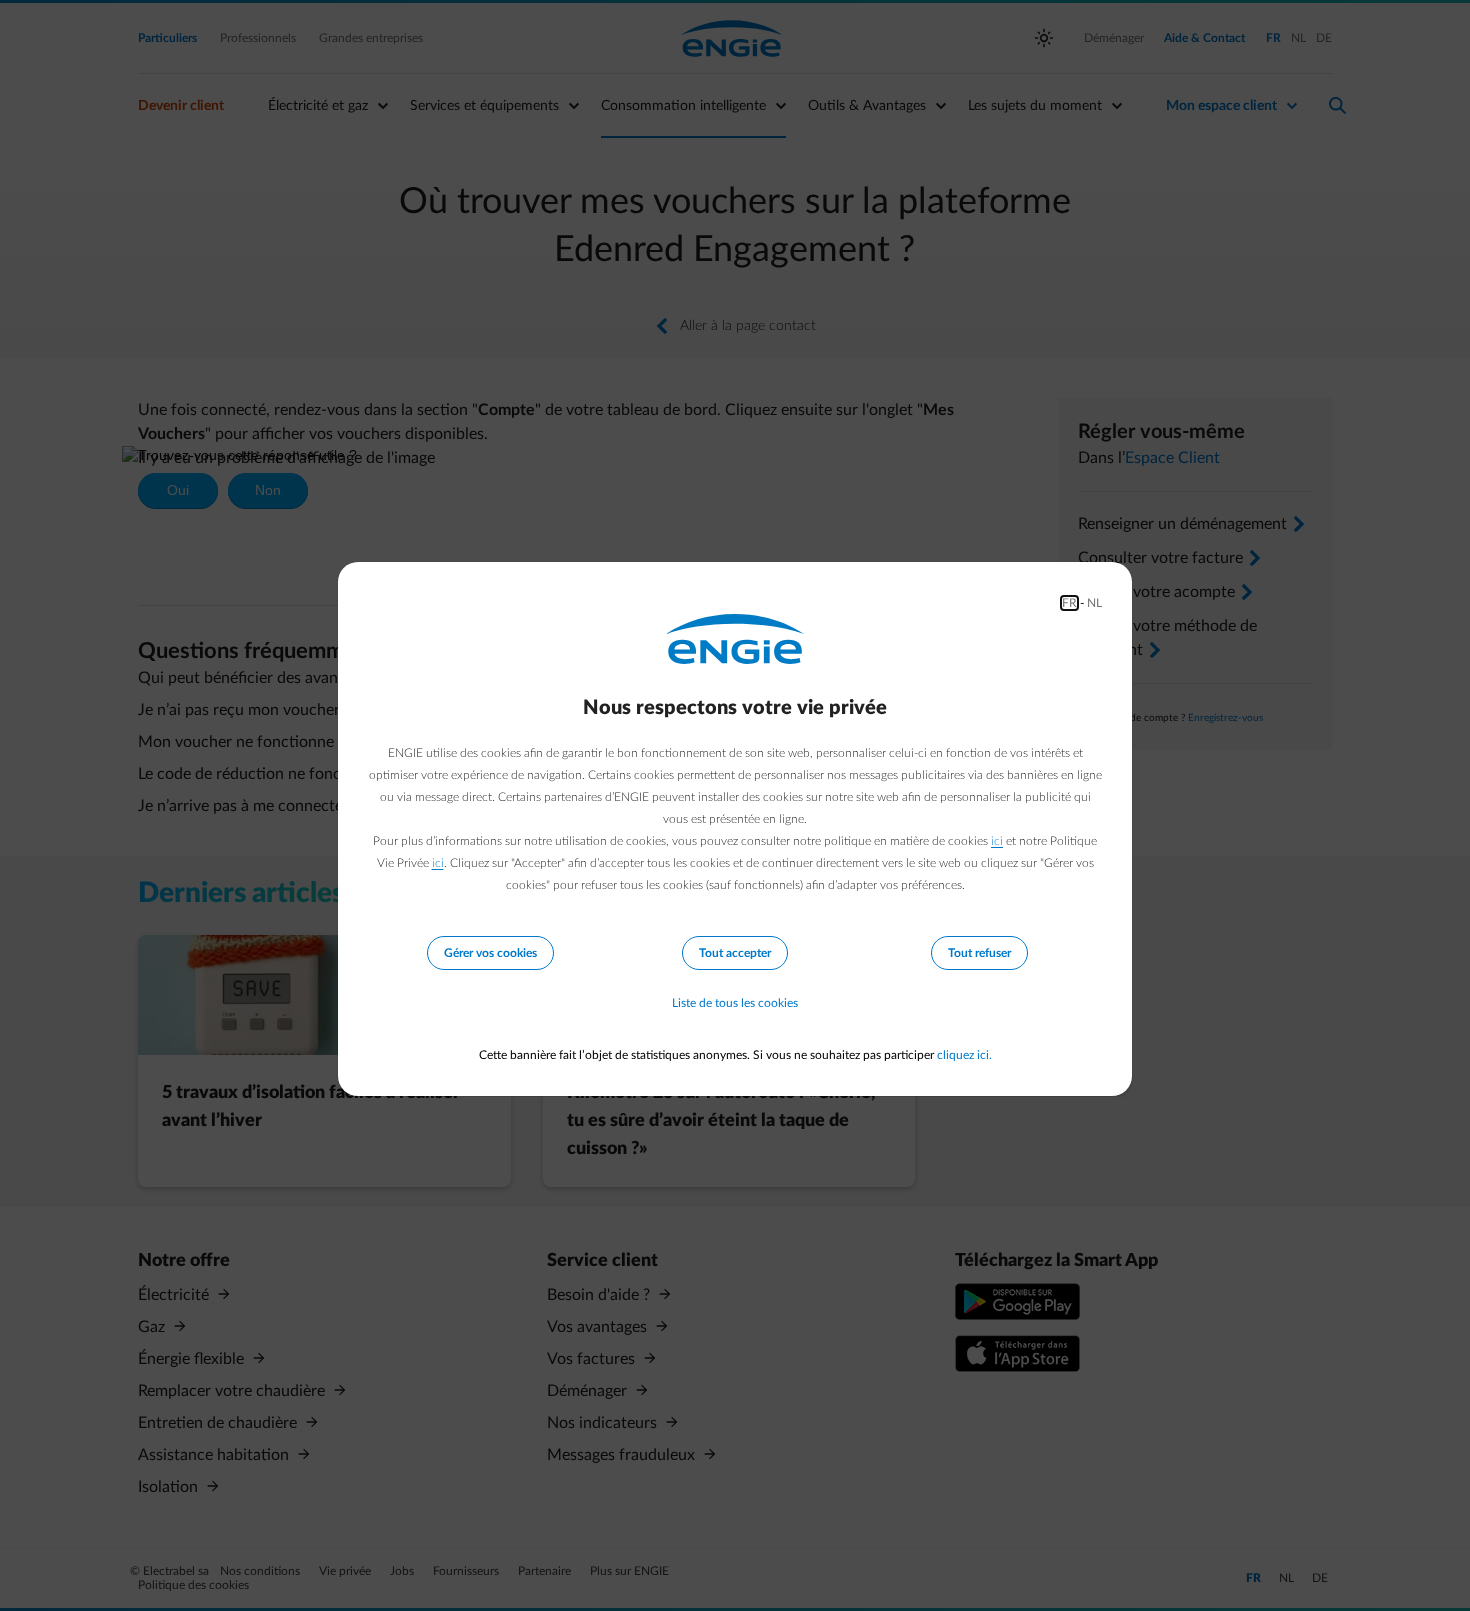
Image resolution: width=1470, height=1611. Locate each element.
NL (1094, 603)
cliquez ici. (964, 1055)
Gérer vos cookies (490, 953)
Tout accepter (735, 953)
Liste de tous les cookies (735, 1003)
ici (997, 841)
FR (1069, 603)
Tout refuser (979, 953)
